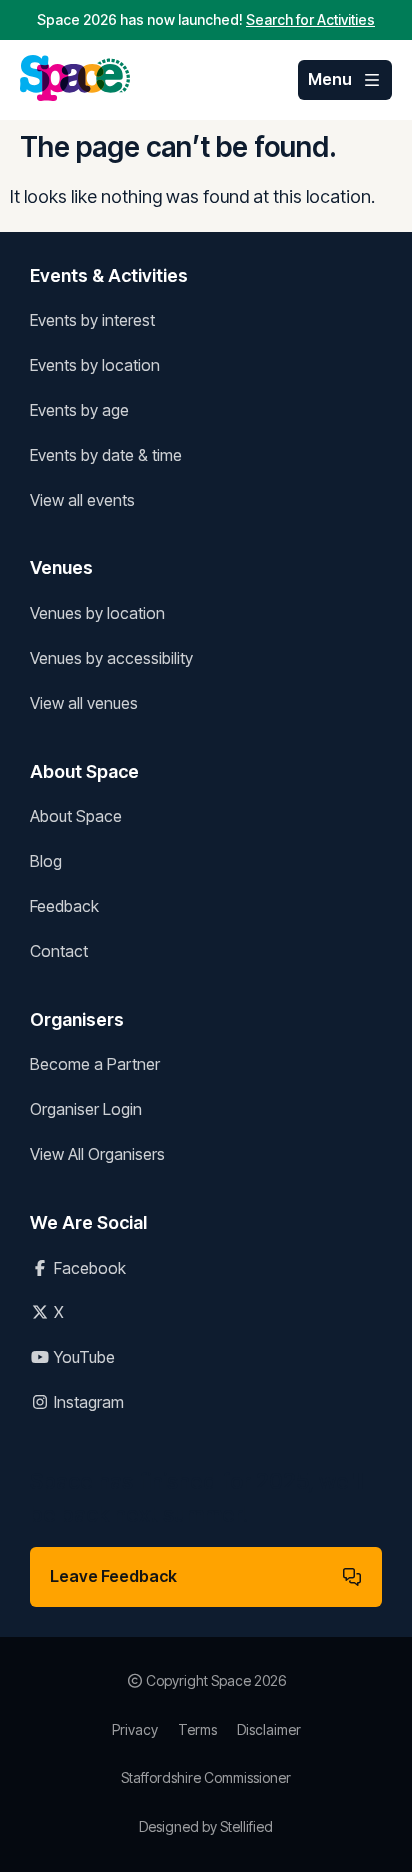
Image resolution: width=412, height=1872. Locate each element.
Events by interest (92, 320)
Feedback (64, 906)
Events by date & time (106, 455)
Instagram (87, 1402)
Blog (46, 861)
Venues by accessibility (111, 658)
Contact (59, 951)
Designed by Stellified (206, 1826)
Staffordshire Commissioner (206, 1777)
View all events (82, 500)
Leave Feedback (113, 1576)
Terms (197, 1729)
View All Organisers (97, 1154)
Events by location (95, 365)
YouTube (82, 1357)
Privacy (135, 1729)
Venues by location (97, 613)
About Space (76, 816)
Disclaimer (269, 1729)
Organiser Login (86, 1109)
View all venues (84, 703)
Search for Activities (310, 19)
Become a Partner (95, 1064)
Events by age (79, 410)
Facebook (88, 1268)
